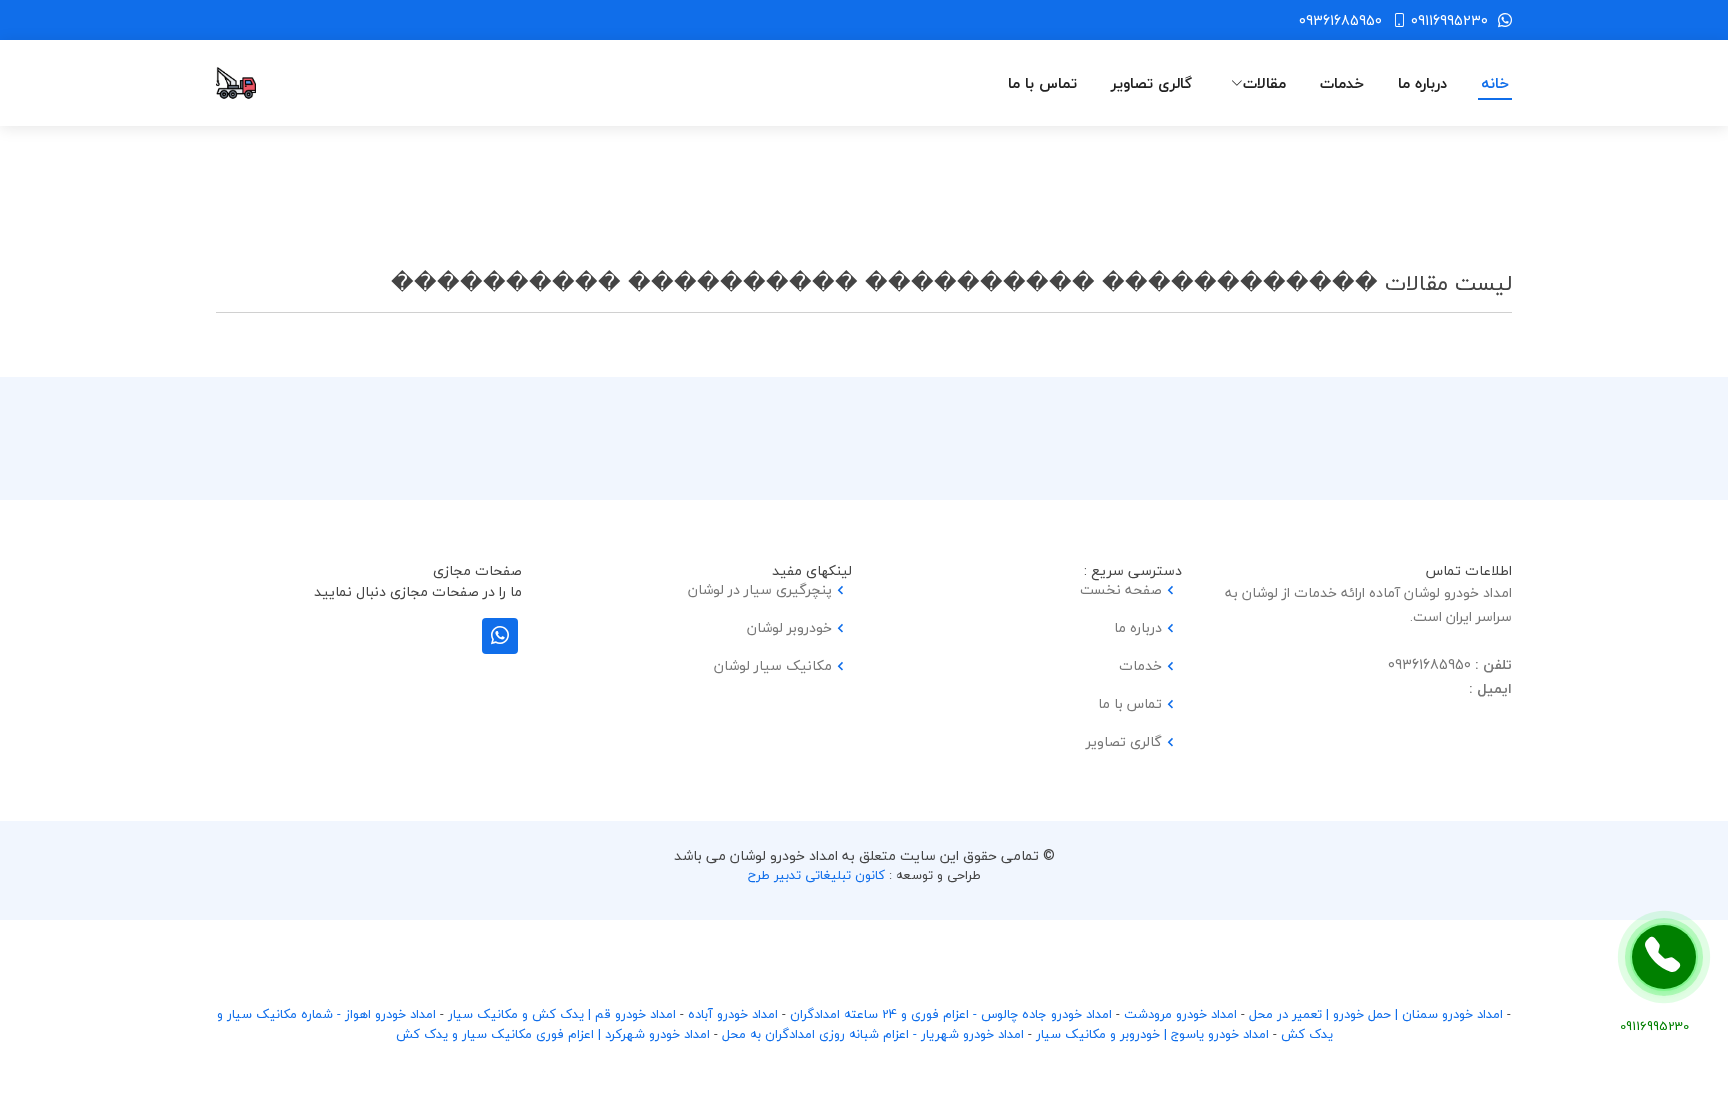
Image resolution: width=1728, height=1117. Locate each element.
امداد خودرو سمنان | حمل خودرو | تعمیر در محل (1376, 1014)
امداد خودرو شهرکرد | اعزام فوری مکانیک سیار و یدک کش (553, 1034)
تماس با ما (1042, 83)
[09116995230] (1664, 957)
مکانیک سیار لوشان (773, 666)
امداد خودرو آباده (733, 1014)
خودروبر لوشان (789, 628)
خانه (1495, 83)
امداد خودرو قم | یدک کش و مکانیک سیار (562, 1014)
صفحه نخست (1121, 590)
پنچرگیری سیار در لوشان (760, 590)
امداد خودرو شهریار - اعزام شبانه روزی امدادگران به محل (873, 1034)
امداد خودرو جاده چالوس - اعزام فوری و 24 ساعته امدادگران (951, 1014)
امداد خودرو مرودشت (1180, 1014)
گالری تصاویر (1151, 83)
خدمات (1342, 83)
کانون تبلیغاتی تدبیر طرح (816, 875)
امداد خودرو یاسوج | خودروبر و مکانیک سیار (1152, 1034)
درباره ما (1422, 83)
